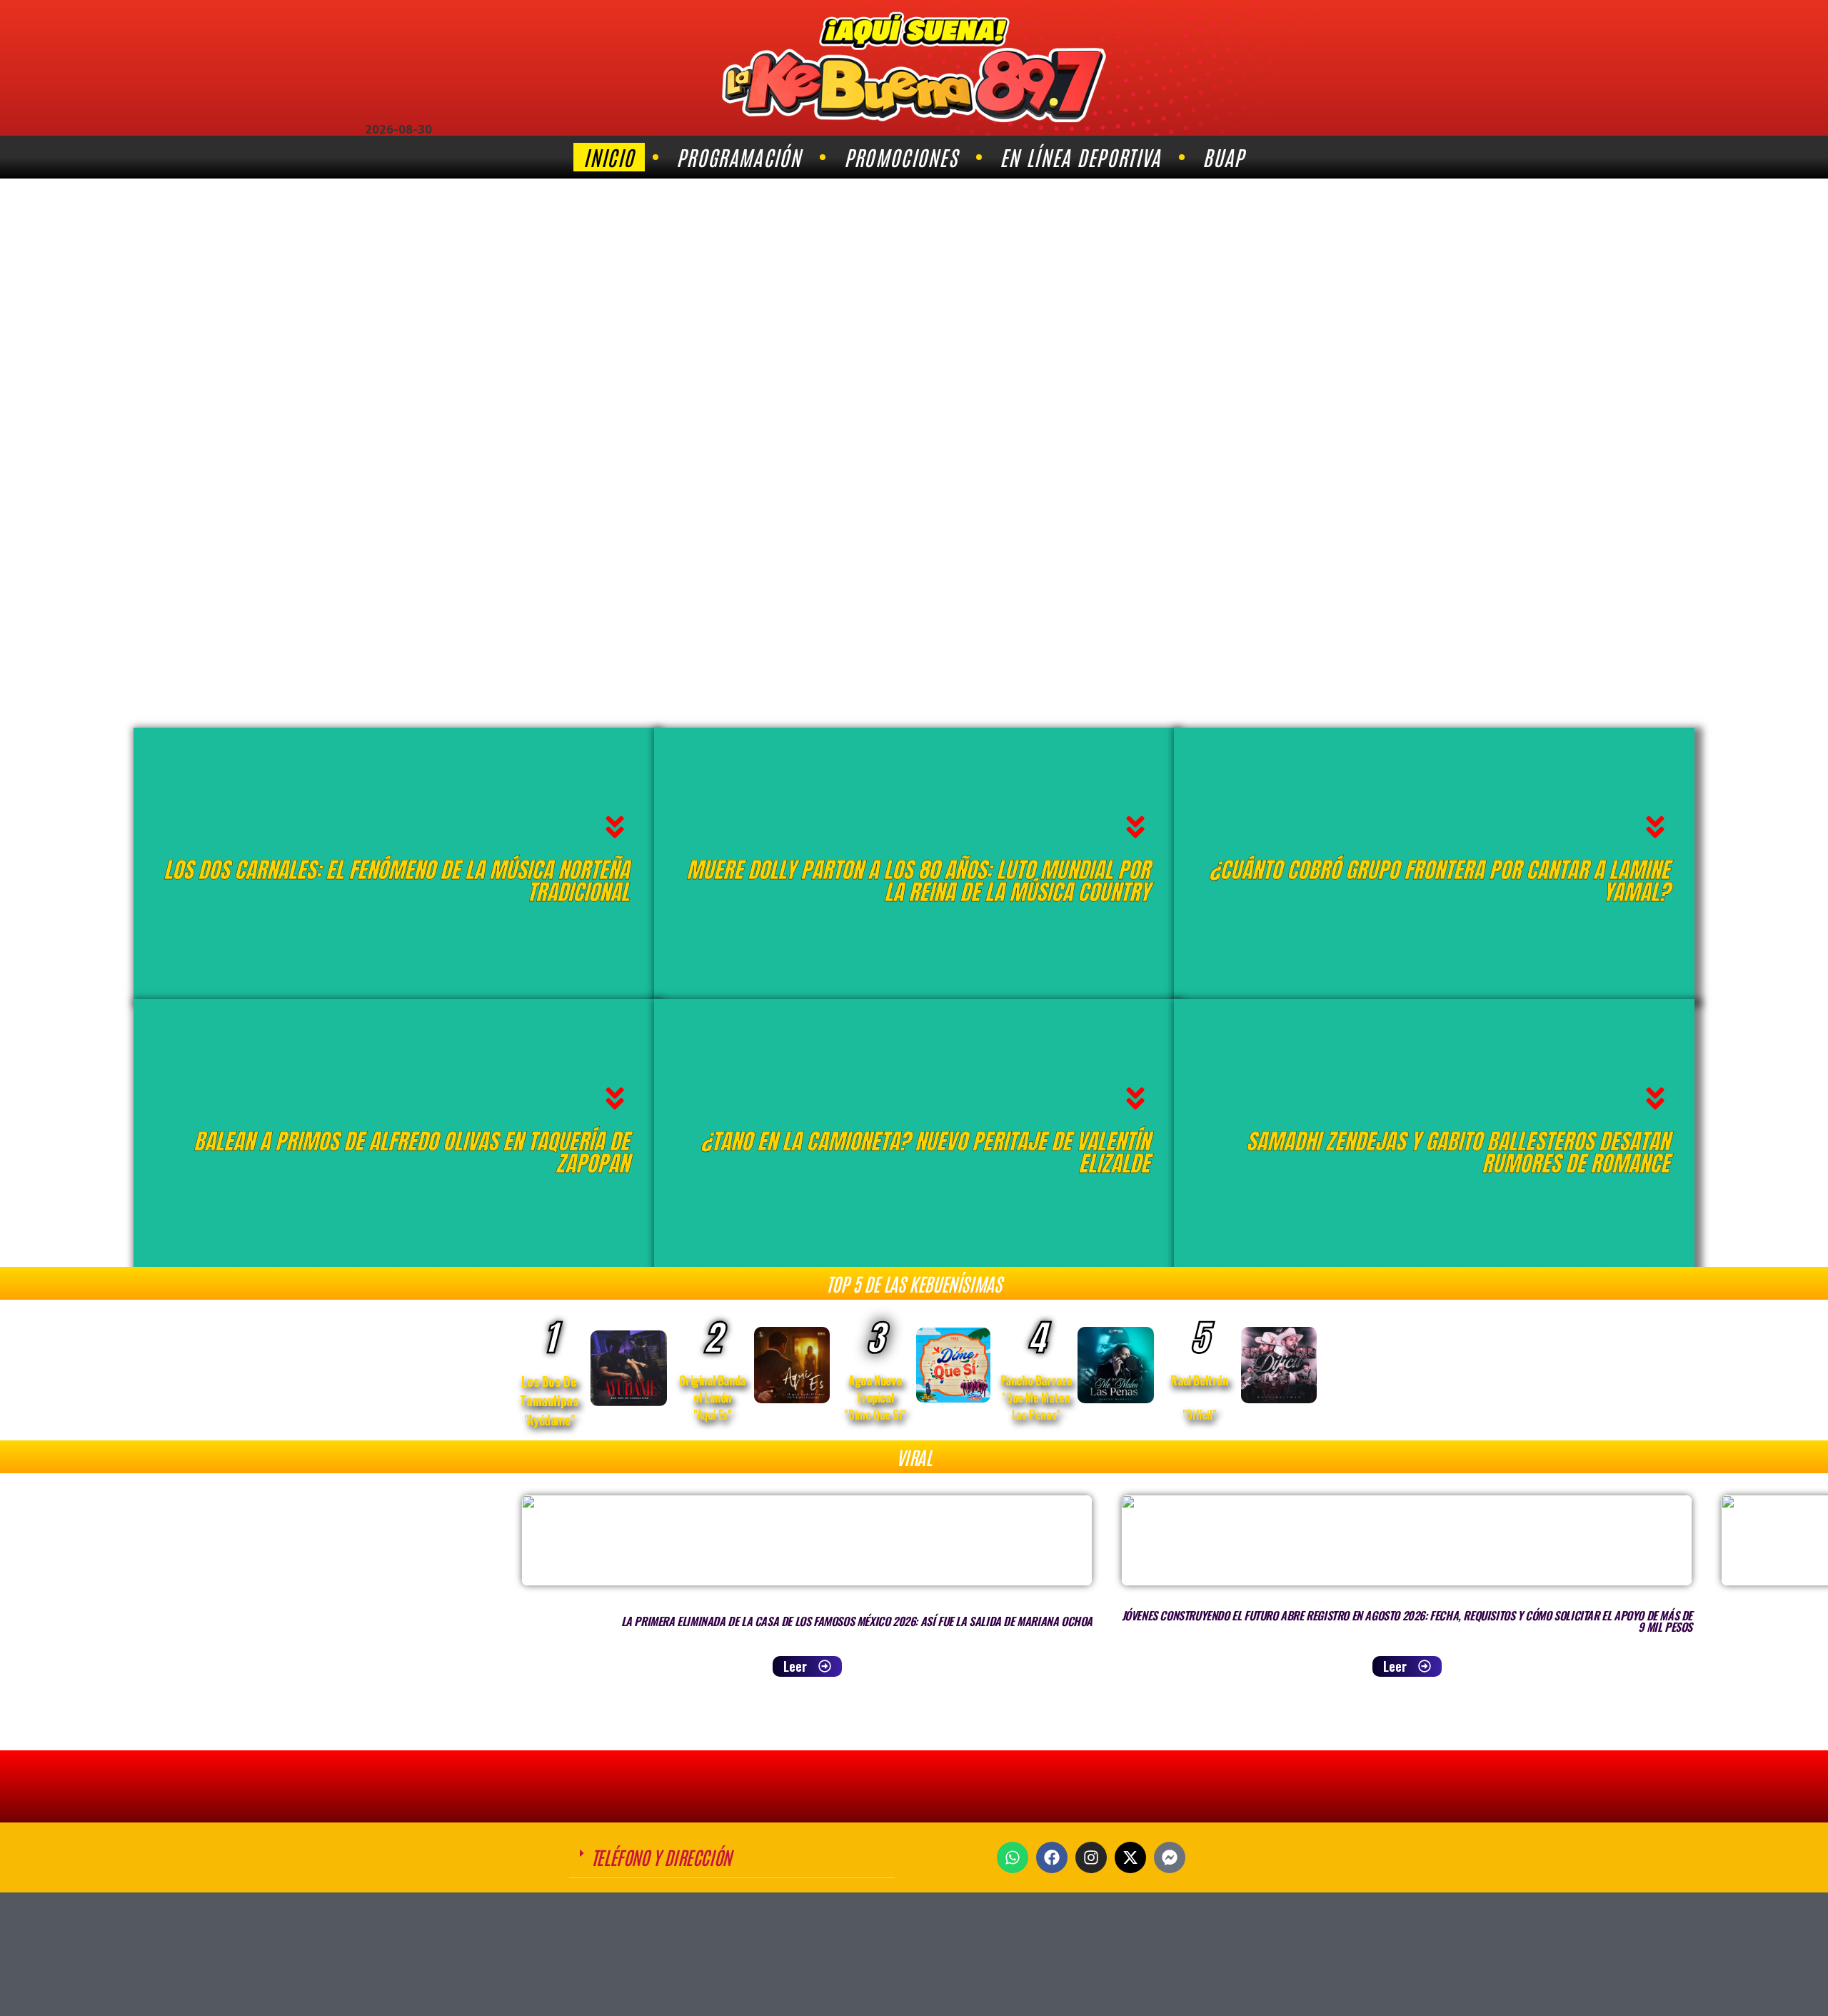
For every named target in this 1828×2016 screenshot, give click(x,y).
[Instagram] (1091, 1857)
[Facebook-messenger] (1170, 1857)
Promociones (901, 157)
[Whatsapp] (1013, 1857)
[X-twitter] (1130, 1857)
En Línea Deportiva (1080, 157)
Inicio (609, 157)
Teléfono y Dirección (661, 1857)
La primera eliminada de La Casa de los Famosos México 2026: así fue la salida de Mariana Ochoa (857, 1621)
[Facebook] (1052, 1857)
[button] (732, 1857)
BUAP (1223, 157)
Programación (739, 157)
